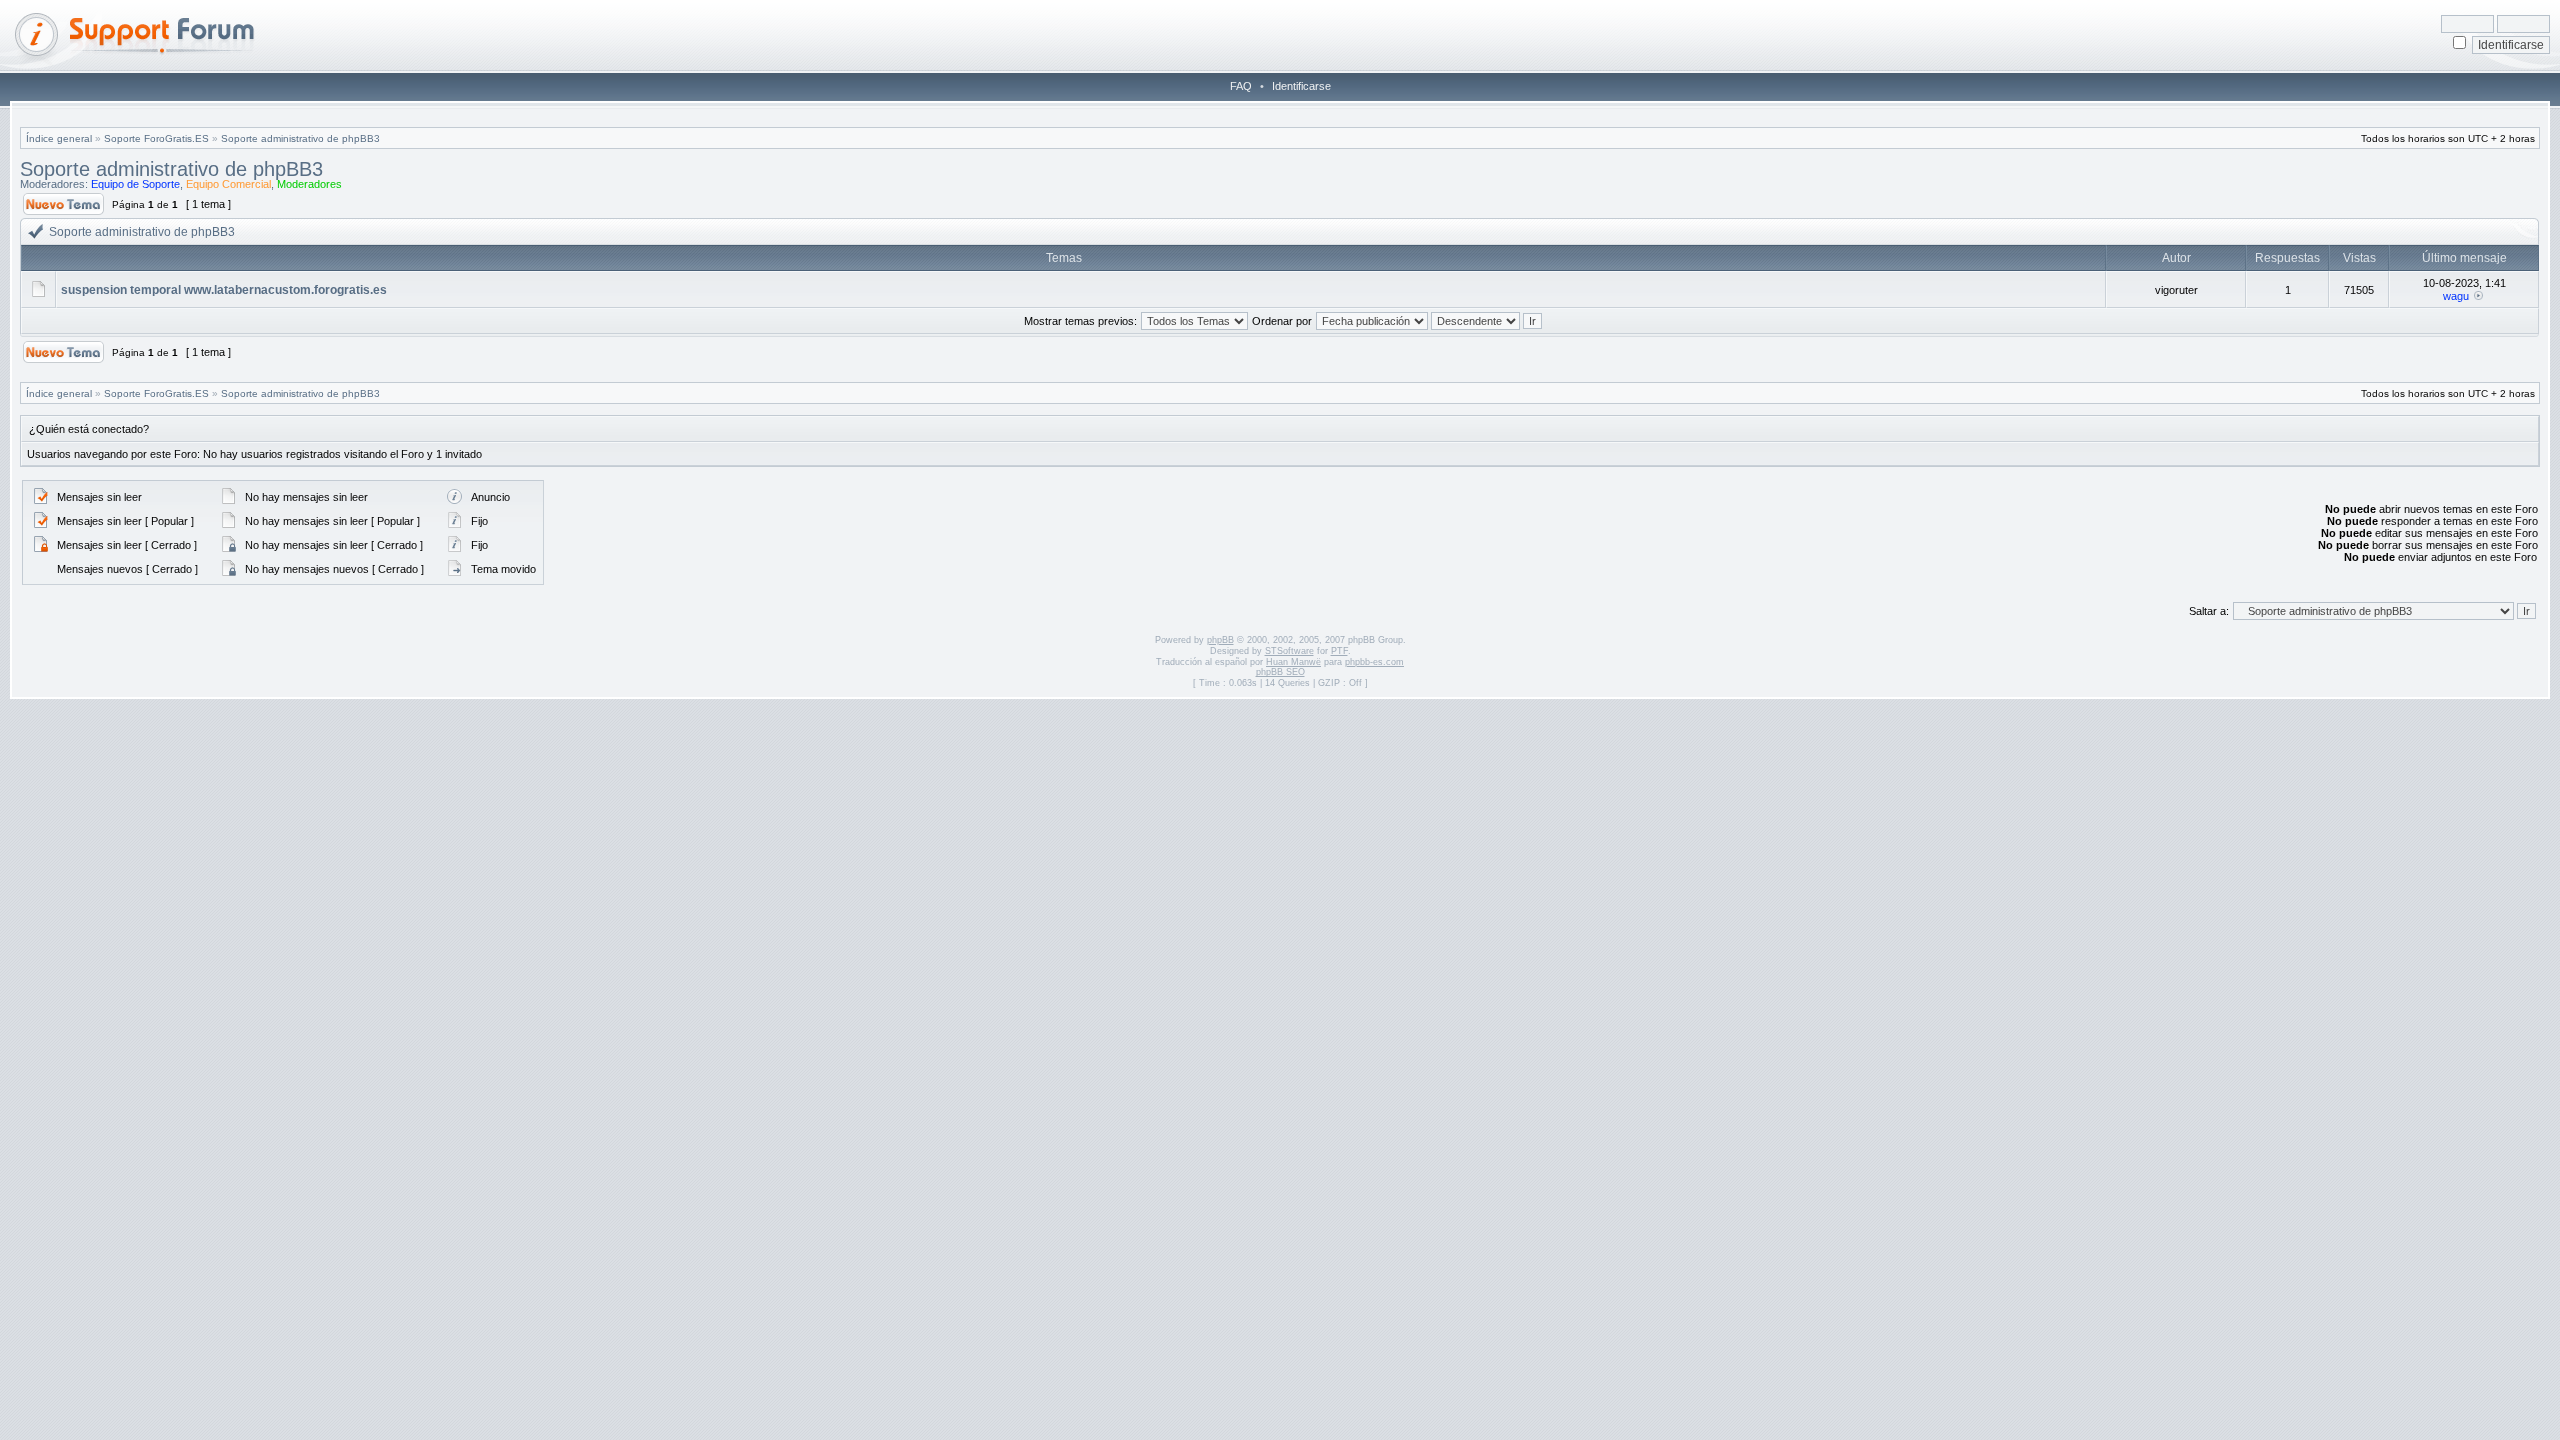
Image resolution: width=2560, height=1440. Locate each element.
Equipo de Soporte (135, 184)
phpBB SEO (1280, 672)
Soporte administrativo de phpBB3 (300, 138)
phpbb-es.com (1374, 662)
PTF (1339, 651)
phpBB (1220, 640)
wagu (2456, 296)
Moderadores (309, 184)
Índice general (59, 138)
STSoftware (1289, 651)
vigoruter (2176, 290)
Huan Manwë (1293, 662)
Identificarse (1301, 86)
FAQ (1241, 86)
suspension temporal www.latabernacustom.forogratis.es (224, 290)
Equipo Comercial (228, 184)
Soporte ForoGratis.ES (156, 138)
